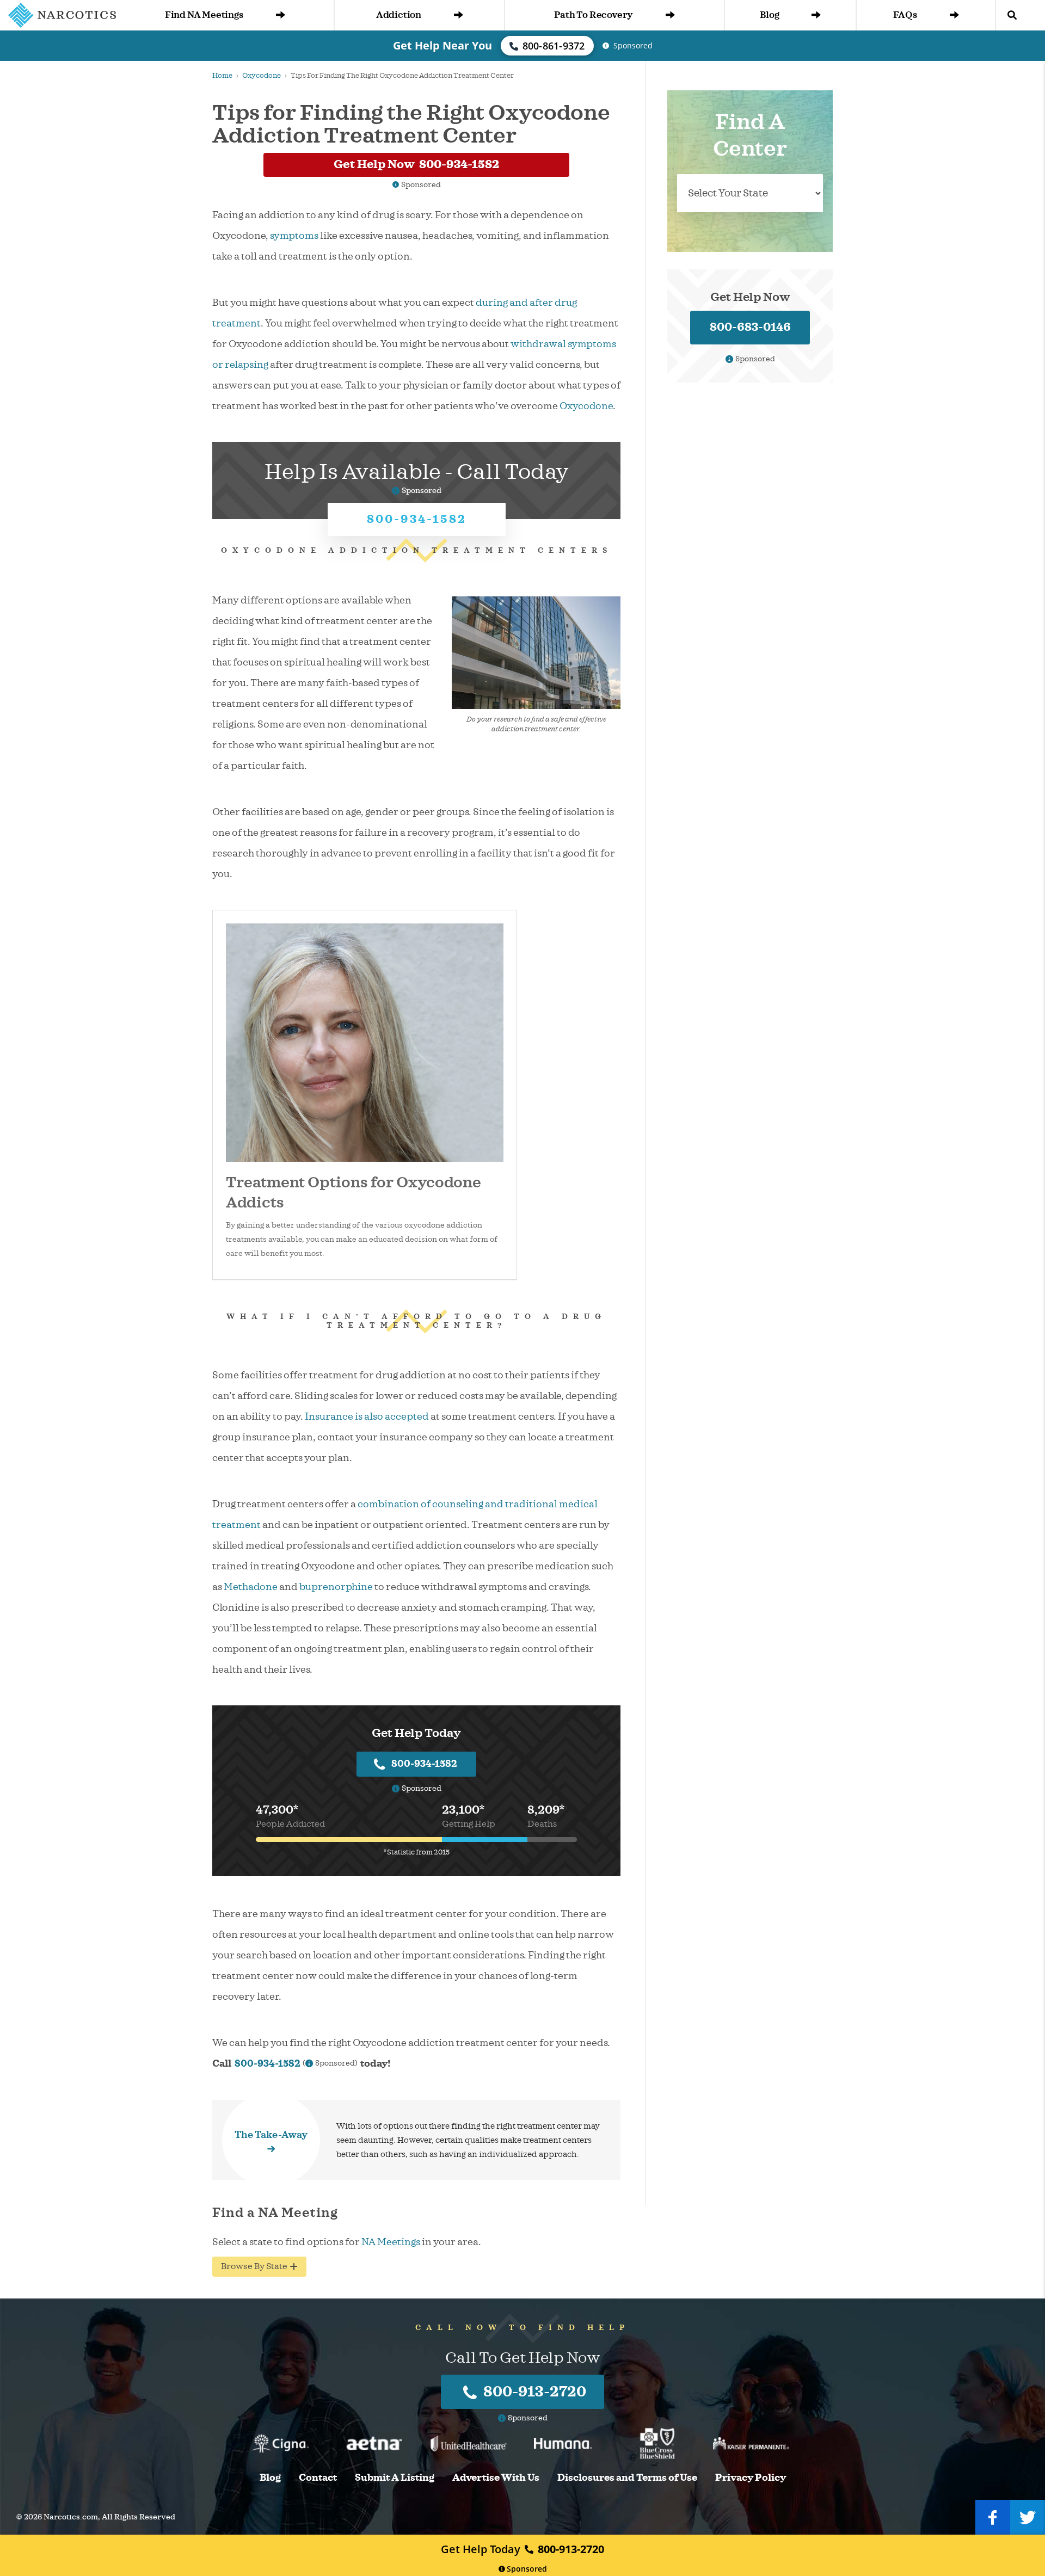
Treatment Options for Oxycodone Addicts (354, 1193)
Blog (769, 15)
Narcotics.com (71, 2517)
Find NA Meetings (204, 15)
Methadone (251, 1587)
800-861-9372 (554, 46)
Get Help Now (416, 164)
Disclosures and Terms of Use (627, 2478)
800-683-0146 (750, 327)
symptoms (294, 236)
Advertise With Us (496, 2478)
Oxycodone (262, 76)
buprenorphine (336, 1587)
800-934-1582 (417, 519)
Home (222, 76)
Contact (318, 2478)
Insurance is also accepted (367, 1416)
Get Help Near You (442, 45)
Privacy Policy (751, 2478)
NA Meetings (391, 2242)
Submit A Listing (395, 2478)
